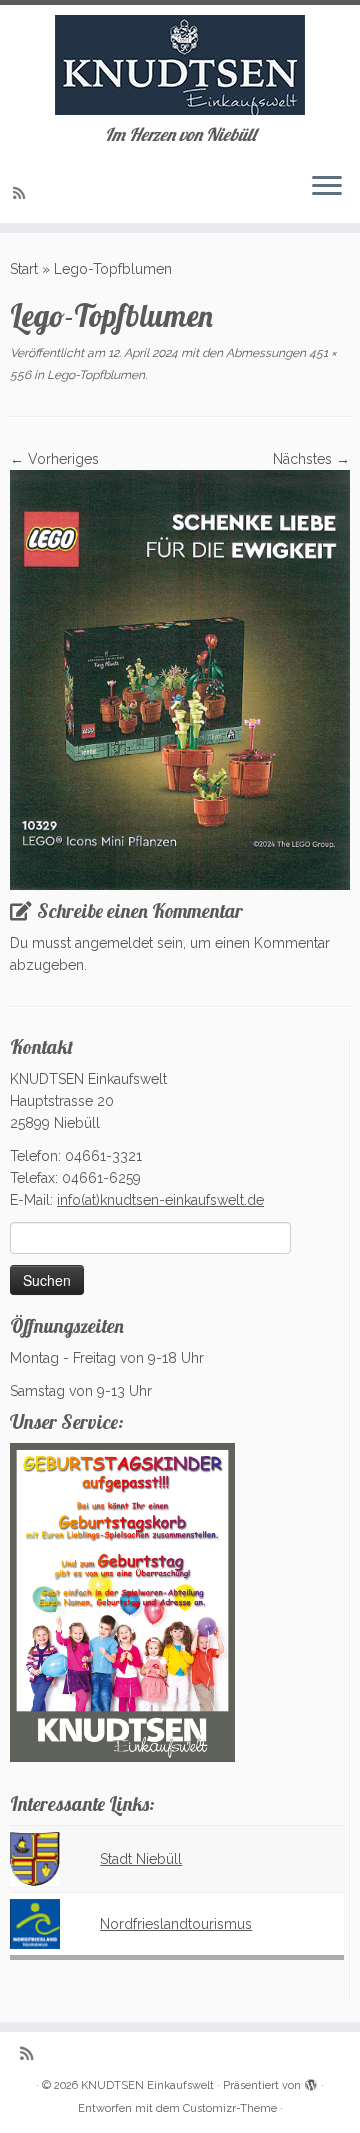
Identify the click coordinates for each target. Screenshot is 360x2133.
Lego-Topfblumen (94, 375)
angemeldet (114, 943)
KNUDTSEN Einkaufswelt (147, 2085)
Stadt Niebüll (141, 1859)
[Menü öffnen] (327, 187)
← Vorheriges (54, 459)
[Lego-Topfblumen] (180, 679)
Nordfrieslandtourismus (176, 1924)
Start (24, 269)
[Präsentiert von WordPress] (311, 2082)
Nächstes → (311, 459)
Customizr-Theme (230, 2108)
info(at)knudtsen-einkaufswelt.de (160, 1200)
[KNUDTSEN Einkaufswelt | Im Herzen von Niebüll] (180, 65)
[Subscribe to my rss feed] (22, 193)
